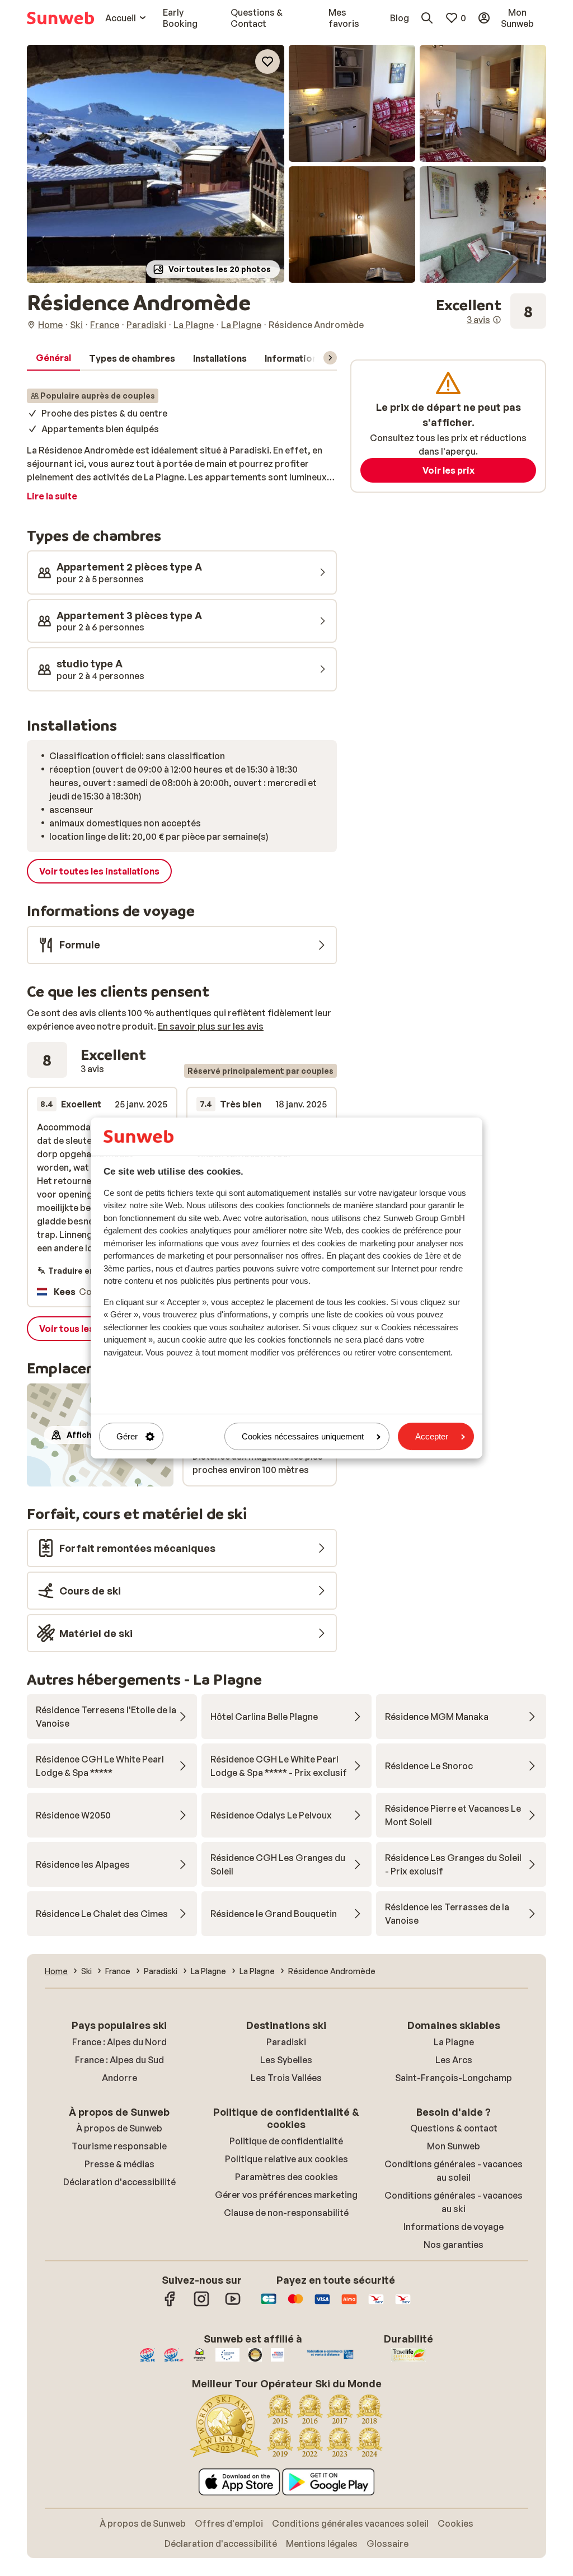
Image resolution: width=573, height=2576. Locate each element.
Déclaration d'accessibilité (119, 2182)
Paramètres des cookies (286, 2177)
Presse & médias (119, 2164)
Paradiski (286, 2042)
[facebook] (170, 2304)
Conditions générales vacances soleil (350, 2523)
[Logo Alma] (349, 2304)
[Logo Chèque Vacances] (376, 2304)
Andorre (119, 2078)
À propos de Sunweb (119, 2128)
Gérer (127, 1436)
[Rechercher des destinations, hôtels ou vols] (427, 18)
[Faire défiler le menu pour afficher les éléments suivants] (330, 358)
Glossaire (388, 2544)
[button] (156, 164)
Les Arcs (454, 2060)
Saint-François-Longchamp (454, 2078)
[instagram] (201, 2304)
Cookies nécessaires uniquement (303, 1436)
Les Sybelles (286, 2060)
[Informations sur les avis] (497, 320)
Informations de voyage (454, 2227)
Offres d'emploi (229, 2523)
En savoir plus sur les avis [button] (211, 1026)
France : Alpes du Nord (119, 2042)
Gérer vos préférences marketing (286, 2195)
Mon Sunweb (454, 2146)
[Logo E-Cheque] (403, 2304)
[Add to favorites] (267, 62)
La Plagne (454, 2042)
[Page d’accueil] (60, 18)
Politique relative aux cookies (286, 2159)
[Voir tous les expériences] (491, 311)
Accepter (432, 1436)
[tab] (53, 358)
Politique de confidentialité (286, 2141)
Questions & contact (454, 2128)
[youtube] (233, 2304)
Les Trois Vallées (286, 2078)
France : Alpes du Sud (119, 2060)
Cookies (455, 2523)
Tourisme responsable (119, 2146)
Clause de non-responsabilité (286, 2213)
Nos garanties (454, 2245)
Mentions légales (322, 2544)
